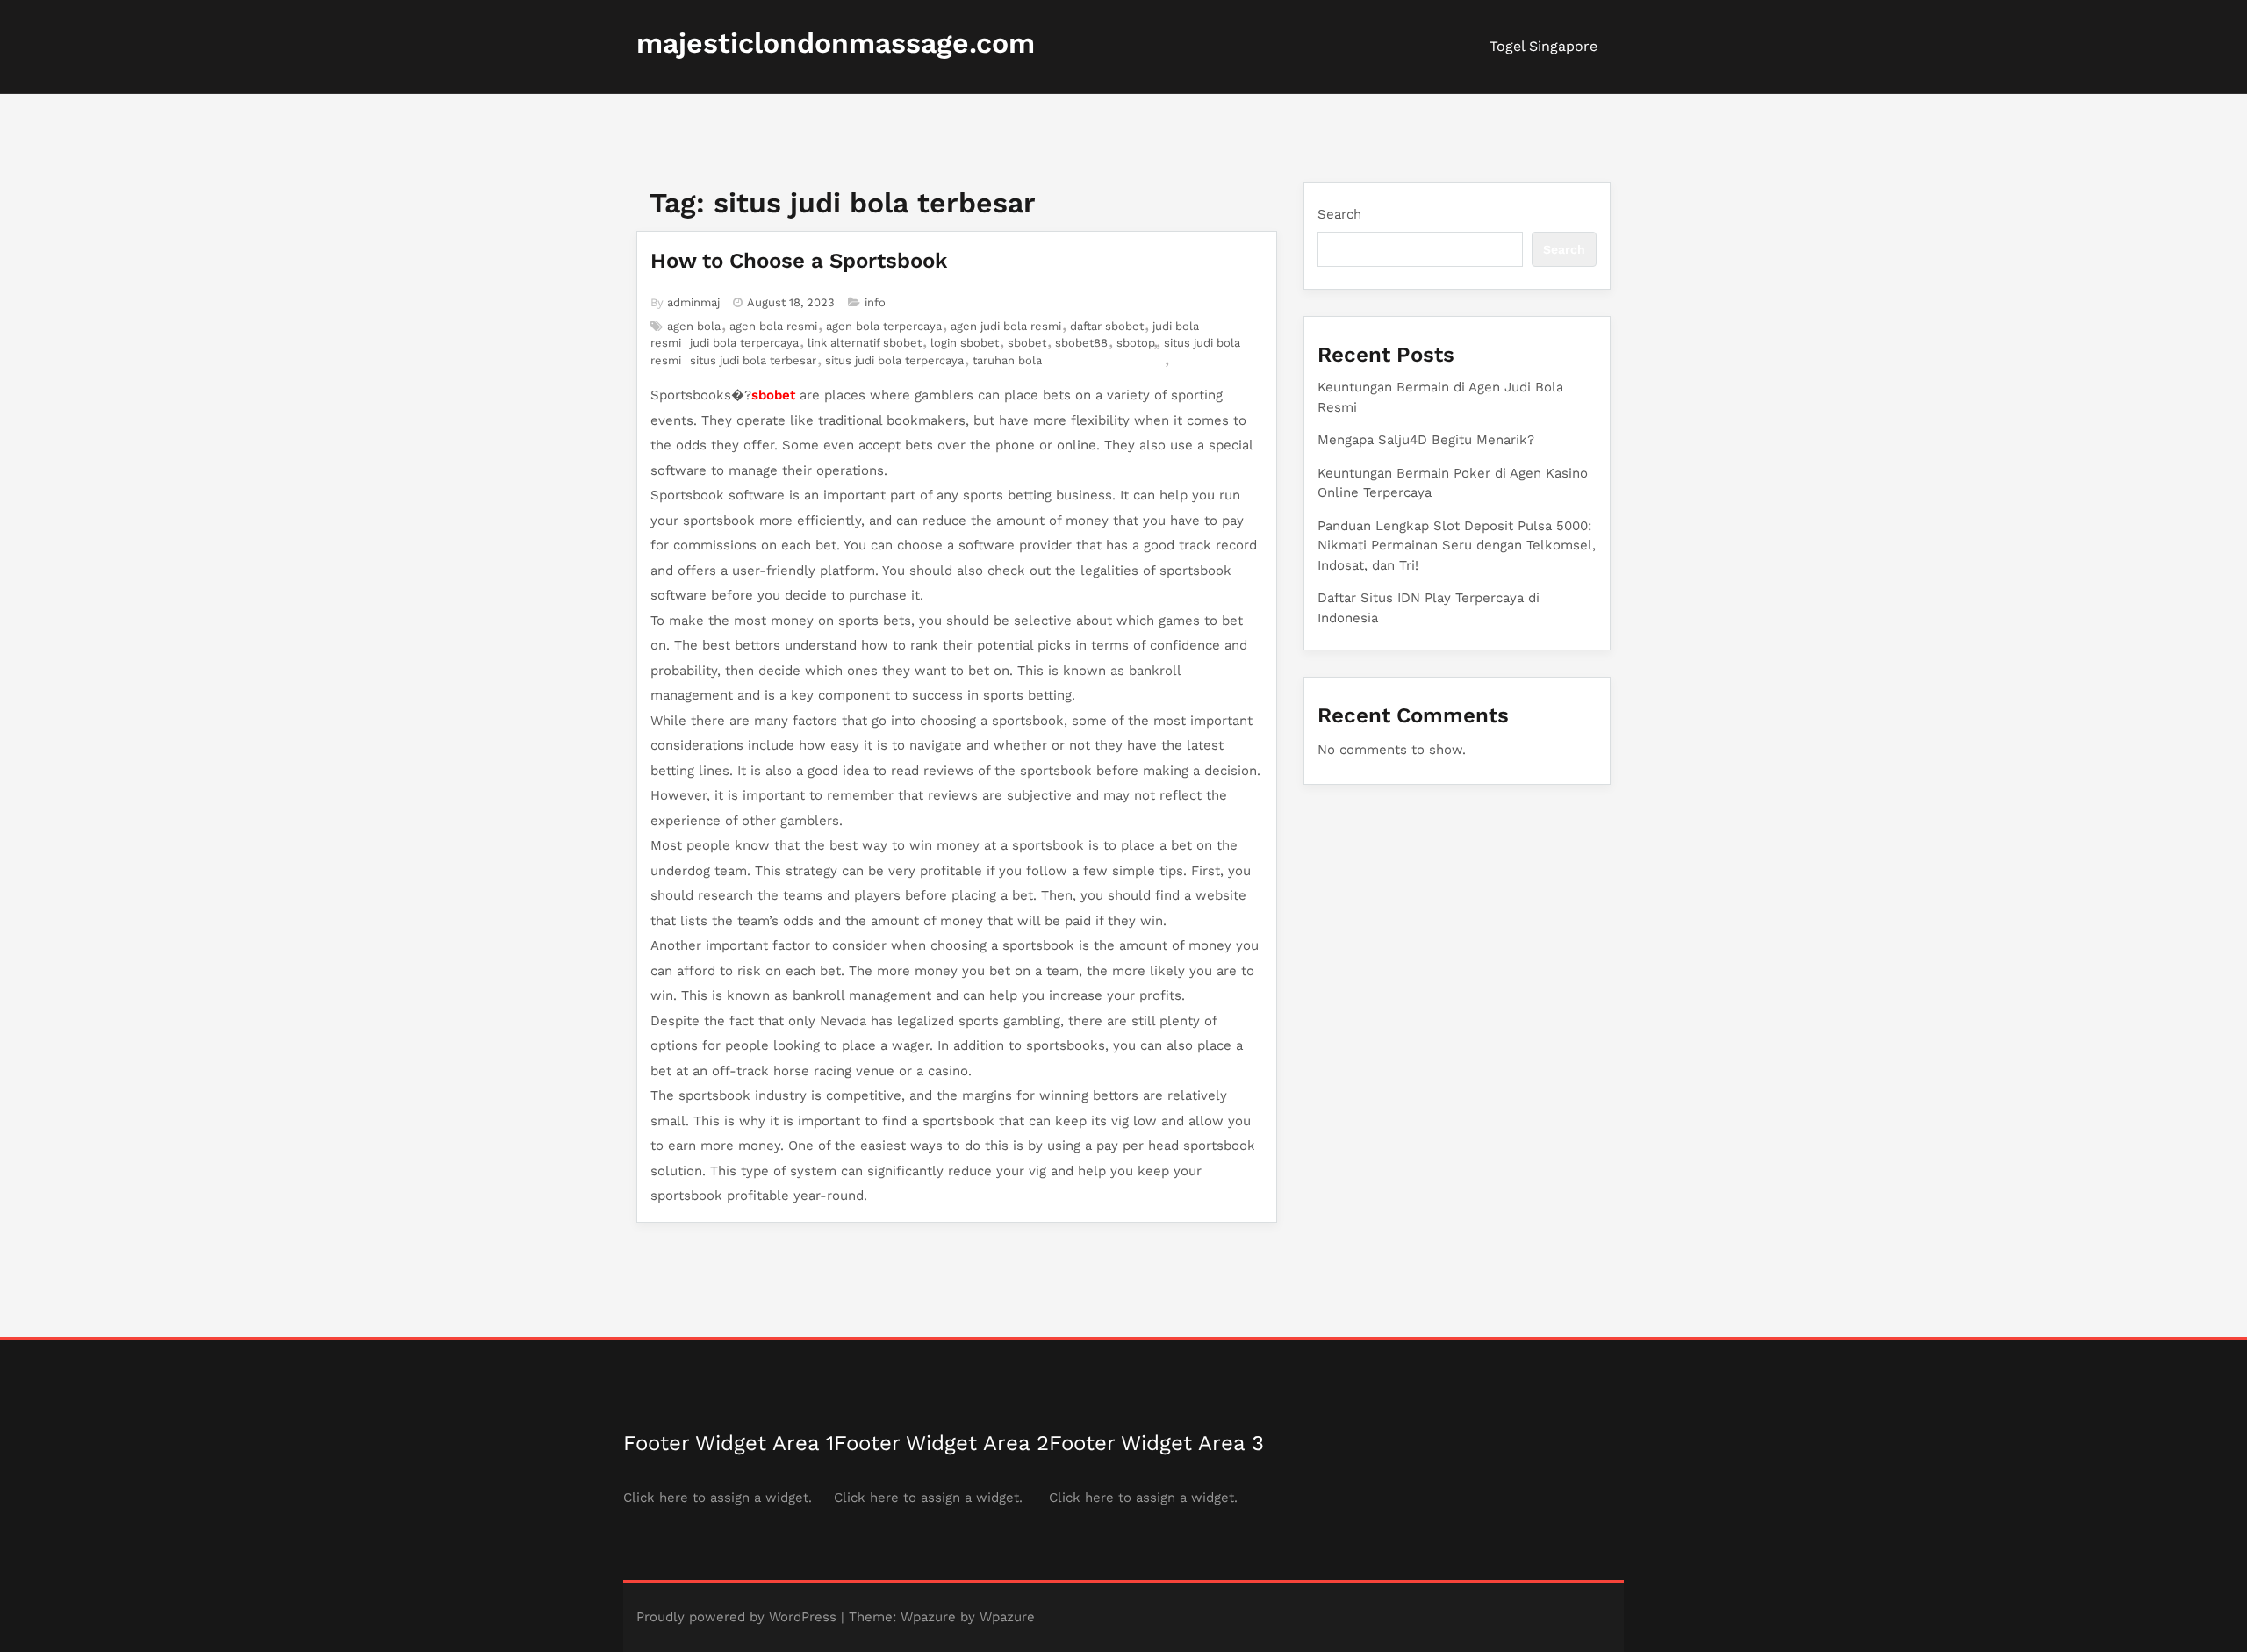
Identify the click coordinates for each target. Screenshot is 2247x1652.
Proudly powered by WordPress (736, 1617)
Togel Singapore (1543, 46)
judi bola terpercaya (744, 343)
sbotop (1136, 343)
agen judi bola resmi (1006, 326)
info (875, 302)
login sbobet (965, 343)
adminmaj (693, 302)
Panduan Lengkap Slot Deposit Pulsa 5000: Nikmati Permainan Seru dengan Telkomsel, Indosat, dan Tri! (1457, 546)
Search (1339, 214)
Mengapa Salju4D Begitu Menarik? (1426, 440)
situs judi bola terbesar (753, 360)
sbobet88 (1081, 343)
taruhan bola (1007, 360)
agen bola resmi (773, 326)
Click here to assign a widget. (718, 1498)
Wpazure (928, 1617)
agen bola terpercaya (884, 326)
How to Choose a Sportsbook (799, 261)
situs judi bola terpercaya (894, 360)
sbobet (1027, 343)
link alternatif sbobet (865, 343)
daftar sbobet (1107, 326)
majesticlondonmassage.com (836, 43)
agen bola (694, 326)
